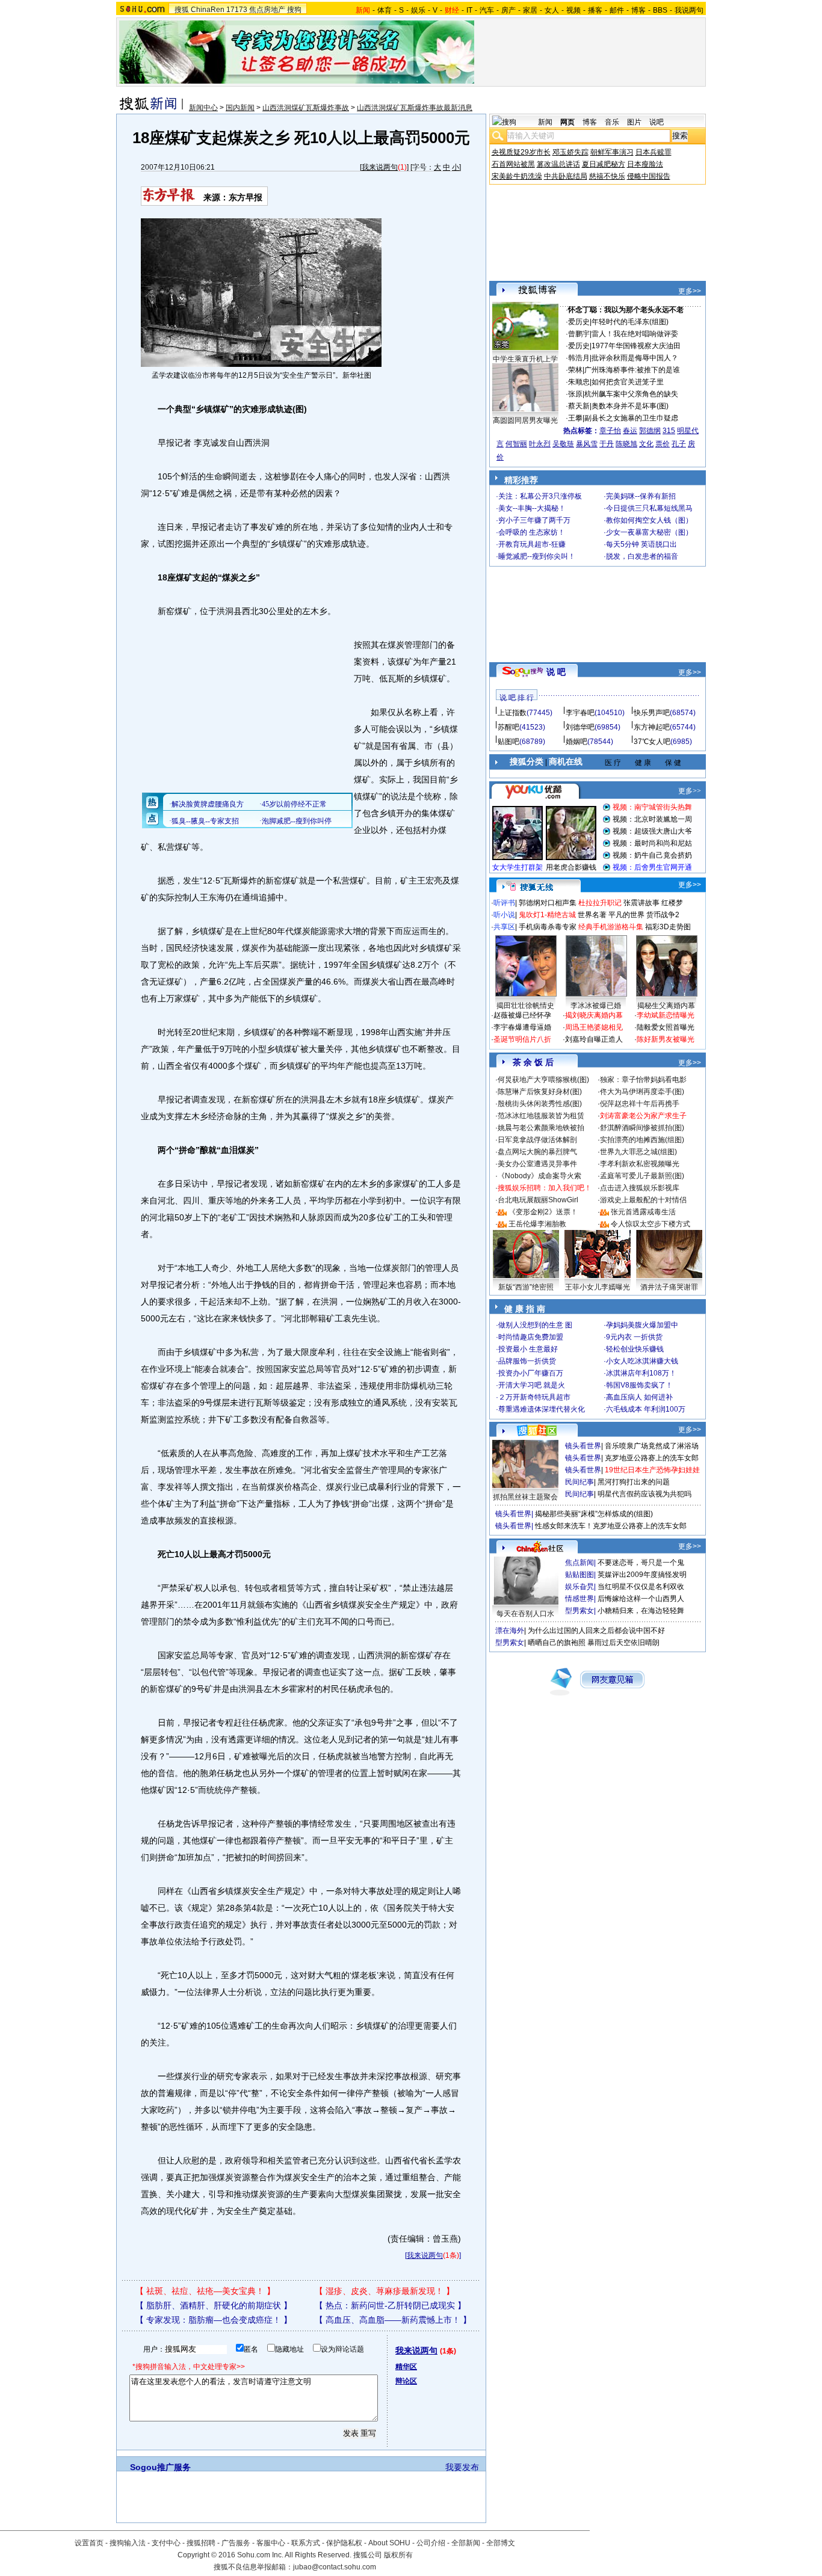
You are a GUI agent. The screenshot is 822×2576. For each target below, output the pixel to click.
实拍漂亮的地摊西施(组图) (642, 1140)
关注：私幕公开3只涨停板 (540, 496)
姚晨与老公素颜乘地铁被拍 (541, 1128)
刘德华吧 (580, 727)
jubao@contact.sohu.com (335, 2567)
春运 (630, 431)
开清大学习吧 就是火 (532, 1385)
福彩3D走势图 (668, 927)
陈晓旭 (626, 444)
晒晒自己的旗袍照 (557, 1643)
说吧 (657, 122)
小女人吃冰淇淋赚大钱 (642, 1361)
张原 (575, 394)
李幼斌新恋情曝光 (666, 1015)
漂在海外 (510, 1631)
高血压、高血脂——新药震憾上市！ (393, 2320)
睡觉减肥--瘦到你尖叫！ (537, 556)
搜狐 (182, 10)
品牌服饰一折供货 (527, 1361)
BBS (660, 10)
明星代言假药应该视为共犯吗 (644, 1494)
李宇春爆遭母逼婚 (522, 1027)
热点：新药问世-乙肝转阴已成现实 (390, 2305)
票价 (663, 444)
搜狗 (294, 10)
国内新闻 (240, 108)
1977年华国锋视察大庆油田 (636, 346)
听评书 (504, 903)
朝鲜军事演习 (612, 152)
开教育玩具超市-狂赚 (532, 544)
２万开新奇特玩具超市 (534, 1397)
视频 (573, 10)
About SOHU (389, 2543)
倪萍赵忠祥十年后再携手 (640, 1104)
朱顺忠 (579, 382)
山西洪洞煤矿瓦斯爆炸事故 (306, 108)
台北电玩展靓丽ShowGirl (538, 1200)
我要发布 (462, 2467)
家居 (530, 10)
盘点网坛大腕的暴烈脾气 (537, 1152)
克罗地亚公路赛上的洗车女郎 (652, 1458)
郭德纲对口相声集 (548, 903)
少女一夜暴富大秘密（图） (649, 532)
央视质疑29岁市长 (521, 152)
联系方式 (306, 2543)
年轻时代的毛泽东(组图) (630, 322)
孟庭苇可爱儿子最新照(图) (642, 1176)
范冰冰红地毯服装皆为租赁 (541, 1116)
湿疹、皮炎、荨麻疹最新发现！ (385, 2291)
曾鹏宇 (579, 334)
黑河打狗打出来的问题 (634, 1482)
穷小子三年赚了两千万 (534, 520)
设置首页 (89, 2543)
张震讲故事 (641, 903)
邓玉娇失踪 (570, 152)
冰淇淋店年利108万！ (641, 1373)
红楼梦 (672, 903)
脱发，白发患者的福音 (642, 556)
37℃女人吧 (652, 742)
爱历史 (579, 322)
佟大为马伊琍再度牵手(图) (642, 1092)
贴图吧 (508, 742)
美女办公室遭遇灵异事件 (537, 1164)
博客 (638, 10)
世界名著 (592, 915)
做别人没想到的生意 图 (535, 1325)
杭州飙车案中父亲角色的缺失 (631, 394)
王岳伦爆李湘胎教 (537, 1224)
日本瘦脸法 (645, 164)
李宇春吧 (580, 713)
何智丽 (516, 444)
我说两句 (689, 10)
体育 (385, 10)
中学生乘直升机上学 (525, 359)
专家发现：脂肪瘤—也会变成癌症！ (214, 2320)
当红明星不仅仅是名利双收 (641, 1587)
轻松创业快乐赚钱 (635, 1349)
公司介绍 (431, 2543)
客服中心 (271, 2543)
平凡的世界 (626, 915)
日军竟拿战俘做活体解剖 (537, 1140)
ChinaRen (208, 10)
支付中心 (166, 2543)
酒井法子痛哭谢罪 (669, 1287)
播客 (595, 10)
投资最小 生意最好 (528, 1349)
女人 (552, 10)
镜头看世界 (583, 1446)
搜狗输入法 (128, 2543)
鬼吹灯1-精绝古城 (547, 915)
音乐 (612, 122)
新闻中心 (203, 108)
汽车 (487, 10)
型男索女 (579, 1611)
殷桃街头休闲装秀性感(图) (540, 1104)
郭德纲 (650, 431)
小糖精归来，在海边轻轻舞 (641, 1611)
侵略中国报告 (649, 176)
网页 (567, 122)
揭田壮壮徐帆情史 (525, 1006)
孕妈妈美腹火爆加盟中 (642, 1325)
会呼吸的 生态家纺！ (532, 532)
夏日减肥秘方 (604, 164)
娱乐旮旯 (579, 1587)
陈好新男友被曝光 (666, 1039)
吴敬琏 (563, 444)
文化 (646, 444)
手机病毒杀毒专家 (548, 927)
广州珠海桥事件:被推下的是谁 (632, 370)
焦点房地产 (267, 10)
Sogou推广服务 (160, 2467)
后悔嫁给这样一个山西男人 (641, 1599)
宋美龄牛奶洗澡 (517, 176)
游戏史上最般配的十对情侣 (643, 1200)
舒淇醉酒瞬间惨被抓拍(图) (642, 1128)
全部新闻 (466, 2543)
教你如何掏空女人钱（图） (649, 520)
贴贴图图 (579, 1575)
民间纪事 (579, 1482)
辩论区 (406, 2381)
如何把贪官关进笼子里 (628, 382)
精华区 (406, 2367)
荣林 (575, 370)
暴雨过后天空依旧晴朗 (623, 1643)
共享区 (504, 927)
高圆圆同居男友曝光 (525, 420)
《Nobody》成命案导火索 (539, 1176)
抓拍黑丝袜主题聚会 (525, 1497)
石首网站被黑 (513, 164)
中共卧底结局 (566, 176)
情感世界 (579, 1599)
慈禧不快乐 (607, 176)
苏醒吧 (508, 727)
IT (469, 10)
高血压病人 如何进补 (639, 1397)
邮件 (617, 10)
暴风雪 (587, 444)
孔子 (679, 444)
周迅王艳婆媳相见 (594, 1027)
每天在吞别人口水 (525, 1614)
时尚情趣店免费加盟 (531, 1337)
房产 (508, 10)
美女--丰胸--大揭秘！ (532, 508)
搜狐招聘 (201, 2543)
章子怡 (610, 431)
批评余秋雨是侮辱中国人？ (635, 358)
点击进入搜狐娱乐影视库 (640, 1188)
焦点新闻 (579, 1563)
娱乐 (418, 10)
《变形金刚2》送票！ (543, 1212)
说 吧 (556, 672)
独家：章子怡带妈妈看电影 (643, 1080)
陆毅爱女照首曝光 (666, 1027)
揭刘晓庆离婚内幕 (594, 1015)
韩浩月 (579, 358)
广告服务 (236, 2543)
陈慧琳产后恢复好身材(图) (540, 1092)
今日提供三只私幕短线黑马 (649, 508)
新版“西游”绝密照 (526, 1287)
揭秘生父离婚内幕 (666, 1006)
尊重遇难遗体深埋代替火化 (542, 1409)
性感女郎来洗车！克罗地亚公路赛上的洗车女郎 (611, 1526)
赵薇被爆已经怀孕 (522, 1015)
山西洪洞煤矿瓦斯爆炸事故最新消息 (415, 108)
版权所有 (398, 2555)
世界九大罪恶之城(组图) (638, 1152)
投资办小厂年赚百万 (531, 1373)
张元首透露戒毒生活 (643, 1212)
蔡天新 (579, 406)
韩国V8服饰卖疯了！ (639, 1385)
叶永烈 (540, 444)
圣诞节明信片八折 (522, 1039)
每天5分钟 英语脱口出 (641, 544)
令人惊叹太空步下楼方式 (650, 1224)
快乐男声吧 (652, 713)
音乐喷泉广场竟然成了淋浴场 (652, 1446)
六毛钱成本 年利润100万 (646, 1409)
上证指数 (512, 713)
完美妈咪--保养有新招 (641, 496)
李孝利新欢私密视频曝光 (640, 1164)
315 (669, 431)
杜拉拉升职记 (600, 903)
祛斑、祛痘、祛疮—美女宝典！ (205, 2291)
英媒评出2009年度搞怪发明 (642, 1575)
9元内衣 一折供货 (634, 1337)
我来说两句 (380, 167)
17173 (237, 10)
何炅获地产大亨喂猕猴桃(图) (543, 1080)
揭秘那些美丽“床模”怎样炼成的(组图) (594, 1514)
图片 (634, 122)
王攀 (575, 418)
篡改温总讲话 (558, 164)
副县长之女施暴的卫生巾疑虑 (631, 418)
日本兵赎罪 (654, 152)
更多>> (690, 291)
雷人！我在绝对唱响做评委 (635, 334)
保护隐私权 (344, 2543)
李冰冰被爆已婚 (596, 1006)
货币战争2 (663, 915)
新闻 (545, 122)
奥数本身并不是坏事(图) (630, 406)
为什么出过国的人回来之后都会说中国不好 (596, 1631)
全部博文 (501, 2543)
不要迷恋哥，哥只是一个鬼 (641, 1563)
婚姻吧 (576, 742)
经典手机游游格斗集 (611, 927)
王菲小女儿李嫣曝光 (598, 1287)
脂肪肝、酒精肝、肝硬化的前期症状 (214, 2305)
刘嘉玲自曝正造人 (594, 1039)
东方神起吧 (652, 727)
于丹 (607, 444)
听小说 (504, 915)
